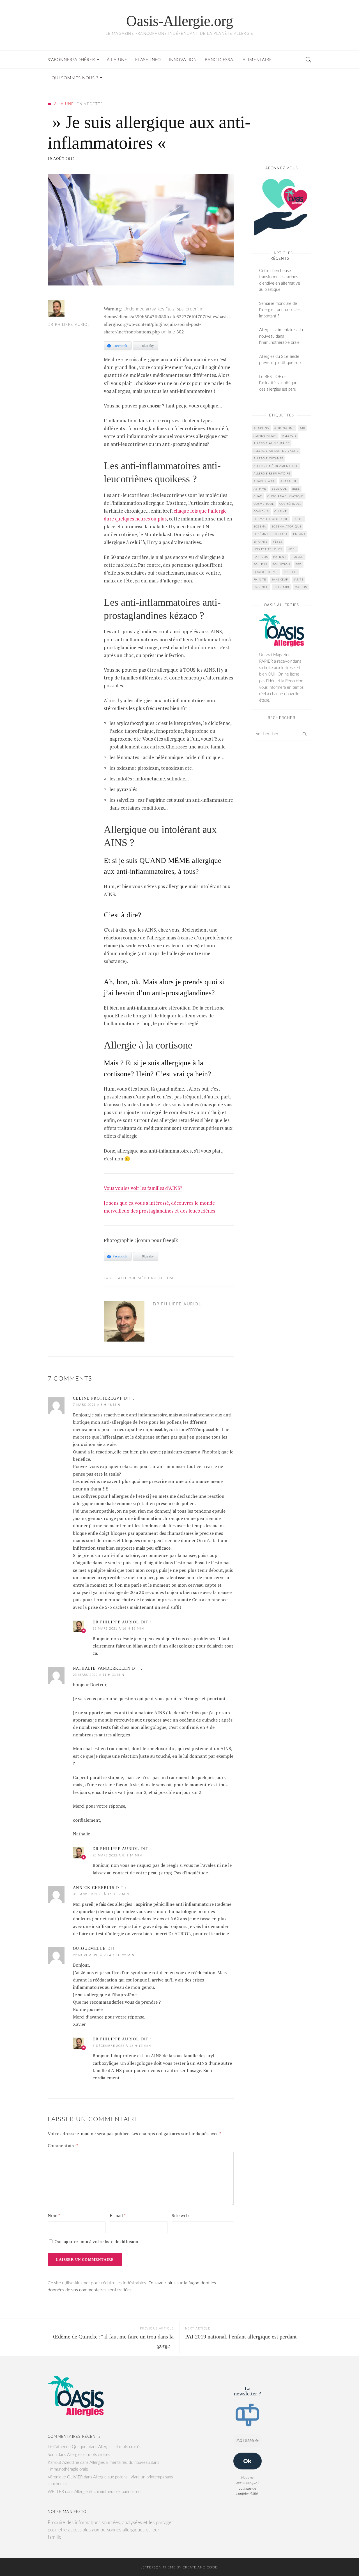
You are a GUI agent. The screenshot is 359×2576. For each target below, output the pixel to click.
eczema (260, 527)
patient (280, 557)
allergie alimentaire (272, 443)
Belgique (279, 489)
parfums (261, 557)
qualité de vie (266, 572)
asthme (260, 489)
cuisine (281, 511)
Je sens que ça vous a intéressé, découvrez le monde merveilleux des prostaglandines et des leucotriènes (159, 1207)
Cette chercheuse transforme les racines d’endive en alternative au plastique (280, 280)
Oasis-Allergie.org (180, 21)
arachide (289, 481)
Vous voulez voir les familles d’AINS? (143, 1188)
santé (298, 580)
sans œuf (280, 580)
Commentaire (63, 2146)
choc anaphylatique (286, 496)
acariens (261, 428)
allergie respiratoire (272, 474)
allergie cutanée (269, 458)
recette (291, 572)
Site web (180, 2215)
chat (258, 496)
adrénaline (284, 428)
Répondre (224, 1399)
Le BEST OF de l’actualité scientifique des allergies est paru (278, 383)
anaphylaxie (264, 481)
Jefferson (151, 2567)
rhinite (260, 580)
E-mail (118, 2215)
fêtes (278, 542)
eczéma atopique (286, 527)
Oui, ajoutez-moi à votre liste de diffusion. (96, 2241)
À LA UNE (64, 104)
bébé (296, 489)
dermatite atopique (271, 519)
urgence (261, 587)
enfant (299, 534)
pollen (298, 557)
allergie (289, 436)
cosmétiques (290, 504)
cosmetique (264, 504)
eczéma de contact (271, 534)
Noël (292, 549)
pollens (260, 564)
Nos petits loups (268, 549)
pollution (281, 564)
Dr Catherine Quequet (68, 2447)
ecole (298, 519)
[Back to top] (341, 2559)
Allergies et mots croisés (120, 2447)
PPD (298, 564)
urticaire (282, 587)
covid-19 (261, 511)
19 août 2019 (61, 159)
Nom (54, 2215)
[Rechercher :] (282, 734)
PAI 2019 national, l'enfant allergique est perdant (241, 2337)
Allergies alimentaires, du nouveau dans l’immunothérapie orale (281, 336)
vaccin (301, 587)
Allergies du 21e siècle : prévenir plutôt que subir (281, 360)
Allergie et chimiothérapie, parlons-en (107, 2492)
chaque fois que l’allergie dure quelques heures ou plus (165, 515)
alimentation (265, 436)
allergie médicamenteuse (146, 1278)
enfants (261, 542)
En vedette (90, 104)
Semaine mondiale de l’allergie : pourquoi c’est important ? (280, 310)
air (302, 428)
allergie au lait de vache (276, 451)
